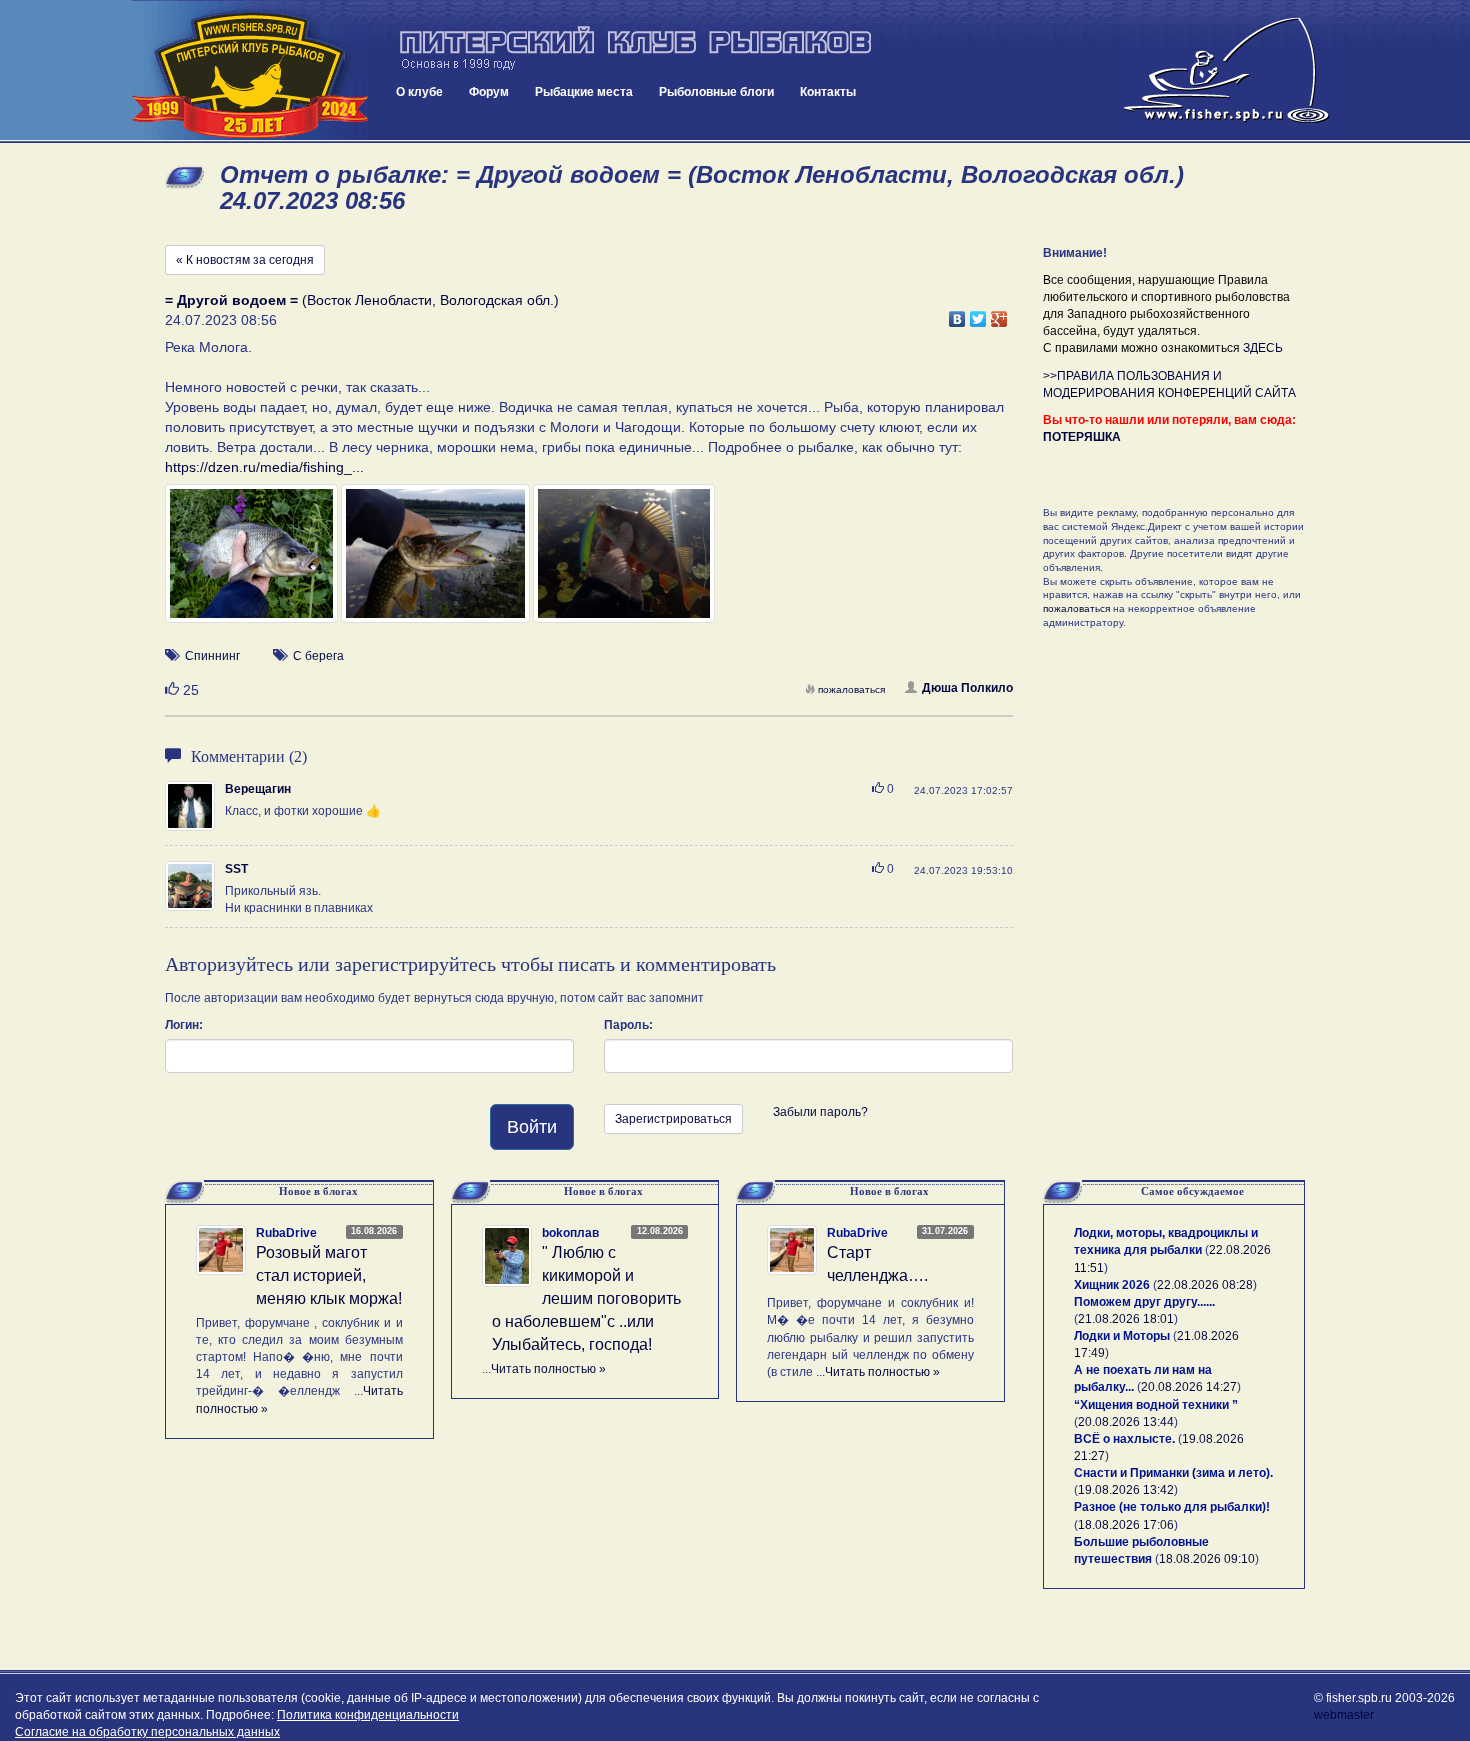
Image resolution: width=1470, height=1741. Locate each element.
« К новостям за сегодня (245, 260)
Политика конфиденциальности (368, 1715)
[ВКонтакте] (957, 314)
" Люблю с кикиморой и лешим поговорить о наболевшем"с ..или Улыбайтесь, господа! (586, 1298)
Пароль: (628, 1025)
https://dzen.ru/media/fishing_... (264, 467)
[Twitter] (978, 314)
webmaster (1344, 1715)
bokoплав (570, 1233)
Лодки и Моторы (1122, 1336)
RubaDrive (286, 1233)
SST (236, 869)
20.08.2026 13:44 (1126, 1422)
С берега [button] (318, 656)
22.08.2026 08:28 (1205, 1285)
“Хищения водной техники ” (1156, 1405)
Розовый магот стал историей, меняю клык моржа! (329, 1275)
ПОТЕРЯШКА (1082, 437)
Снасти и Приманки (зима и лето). (1173, 1473)
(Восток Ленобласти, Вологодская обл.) (362, 300)
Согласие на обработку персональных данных (147, 1732)
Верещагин (258, 789)
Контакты (828, 92)
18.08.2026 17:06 (1126, 1525)
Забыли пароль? (820, 1112)
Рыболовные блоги (716, 92)
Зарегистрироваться (673, 1119)
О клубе (419, 92)
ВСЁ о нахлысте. (1124, 1439)
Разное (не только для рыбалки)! (1172, 1507)
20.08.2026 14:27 (1189, 1387)
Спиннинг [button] (212, 656)
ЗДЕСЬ (1263, 348)
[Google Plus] (999, 314)
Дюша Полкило (967, 688)
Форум (489, 92)
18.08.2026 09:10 (1207, 1559)
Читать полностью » (548, 1369)
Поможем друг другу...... (1144, 1302)
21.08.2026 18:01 (1126, 1319)
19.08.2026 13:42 (1126, 1490)
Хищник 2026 (1112, 1285)
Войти (532, 1127)
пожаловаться (851, 689)
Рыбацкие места (584, 92)
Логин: (184, 1025)
